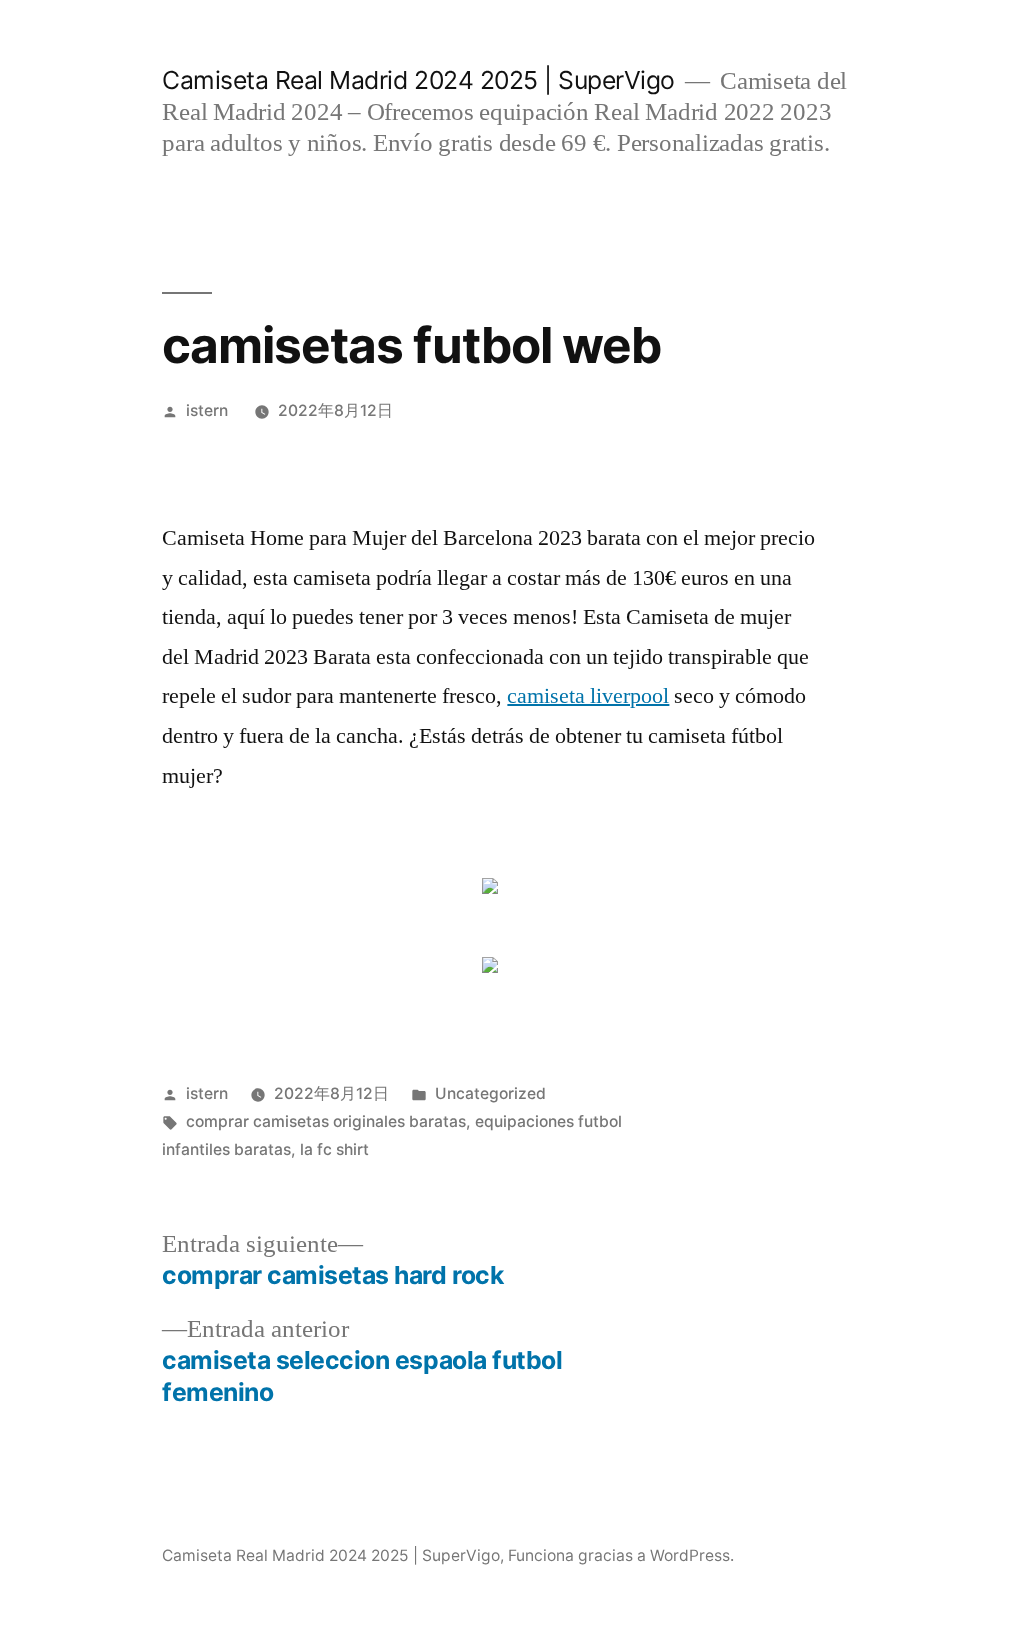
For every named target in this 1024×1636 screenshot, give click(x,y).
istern (207, 410)
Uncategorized (490, 1093)
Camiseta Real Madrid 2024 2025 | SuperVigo (418, 80)
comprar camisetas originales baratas (326, 1121)
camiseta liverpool (588, 696)
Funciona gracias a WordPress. (621, 1555)
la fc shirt (334, 1149)
